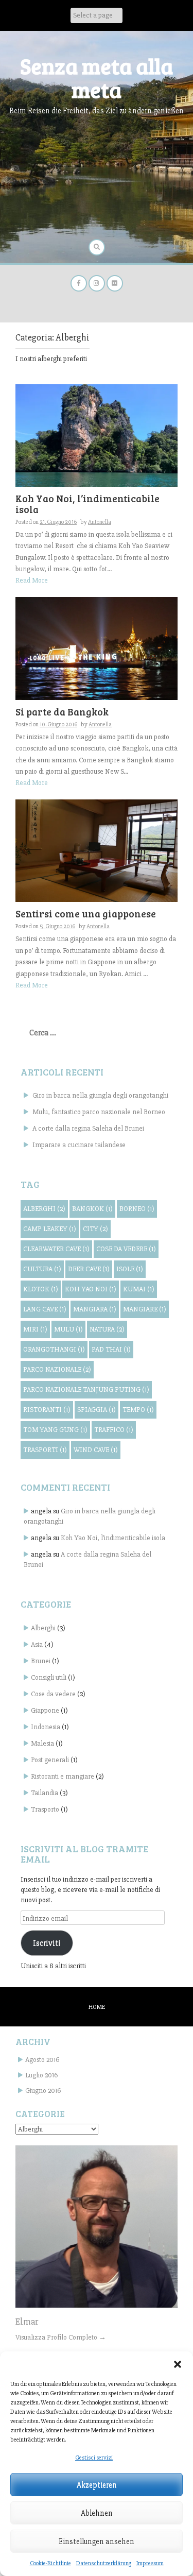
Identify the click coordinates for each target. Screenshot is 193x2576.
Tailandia (45, 1793)
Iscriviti (47, 1943)
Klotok (41, 1289)
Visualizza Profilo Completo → (61, 2337)
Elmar (27, 2322)
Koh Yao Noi (91, 1289)
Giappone (45, 1710)
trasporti (45, 1450)
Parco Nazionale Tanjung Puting (86, 1389)
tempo (138, 1410)
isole (130, 1269)
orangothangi (54, 1349)
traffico (114, 1430)
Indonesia (46, 1727)
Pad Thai (111, 1349)
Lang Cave (45, 1309)
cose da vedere (126, 1249)
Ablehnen (97, 2513)
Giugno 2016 (43, 2091)
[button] (178, 2364)
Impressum (150, 2563)
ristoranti (47, 1410)
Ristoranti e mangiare (63, 1776)
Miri (35, 1329)
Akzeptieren (97, 2485)
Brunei (41, 1661)
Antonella (100, 522)
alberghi (44, 1209)
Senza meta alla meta (97, 78)
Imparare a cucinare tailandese (79, 1145)
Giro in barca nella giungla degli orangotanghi (100, 1095)
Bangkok (92, 1209)
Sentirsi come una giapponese (86, 914)
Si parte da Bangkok (62, 712)
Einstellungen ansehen (97, 2541)
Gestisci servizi (94, 2458)
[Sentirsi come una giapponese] (97, 850)
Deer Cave (89, 1269)
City (95, 1229)
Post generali (50, 1760)
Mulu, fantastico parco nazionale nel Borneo (99, 1112)
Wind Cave (96, 1450)
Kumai (139, 1289)
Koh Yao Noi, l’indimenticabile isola (87, 504)
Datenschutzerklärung (104, 2563)
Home (97, 2007)
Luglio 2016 (41, 2075)
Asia (37, 1644)
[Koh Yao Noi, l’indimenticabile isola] (97, 435)
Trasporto (45, 1809)
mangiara (95, 1309)
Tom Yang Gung (55, 1430)
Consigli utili (49, 1677)
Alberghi (43, 1628)
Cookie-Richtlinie (50, 2563)
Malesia (42, 1743)
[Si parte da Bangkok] (97, 648)
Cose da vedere (53, 1694)
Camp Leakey (50, 1229)
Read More (32, 580)
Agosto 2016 (42, 2060)
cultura (42, 1269)
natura (107, 1329)
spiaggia (97, 1410)
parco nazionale (57, 1369)
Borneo (137, 1209)
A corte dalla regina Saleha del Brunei (88, 1128)
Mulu (68, 1329)
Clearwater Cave (56, 1249)
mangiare (145, 1309)
